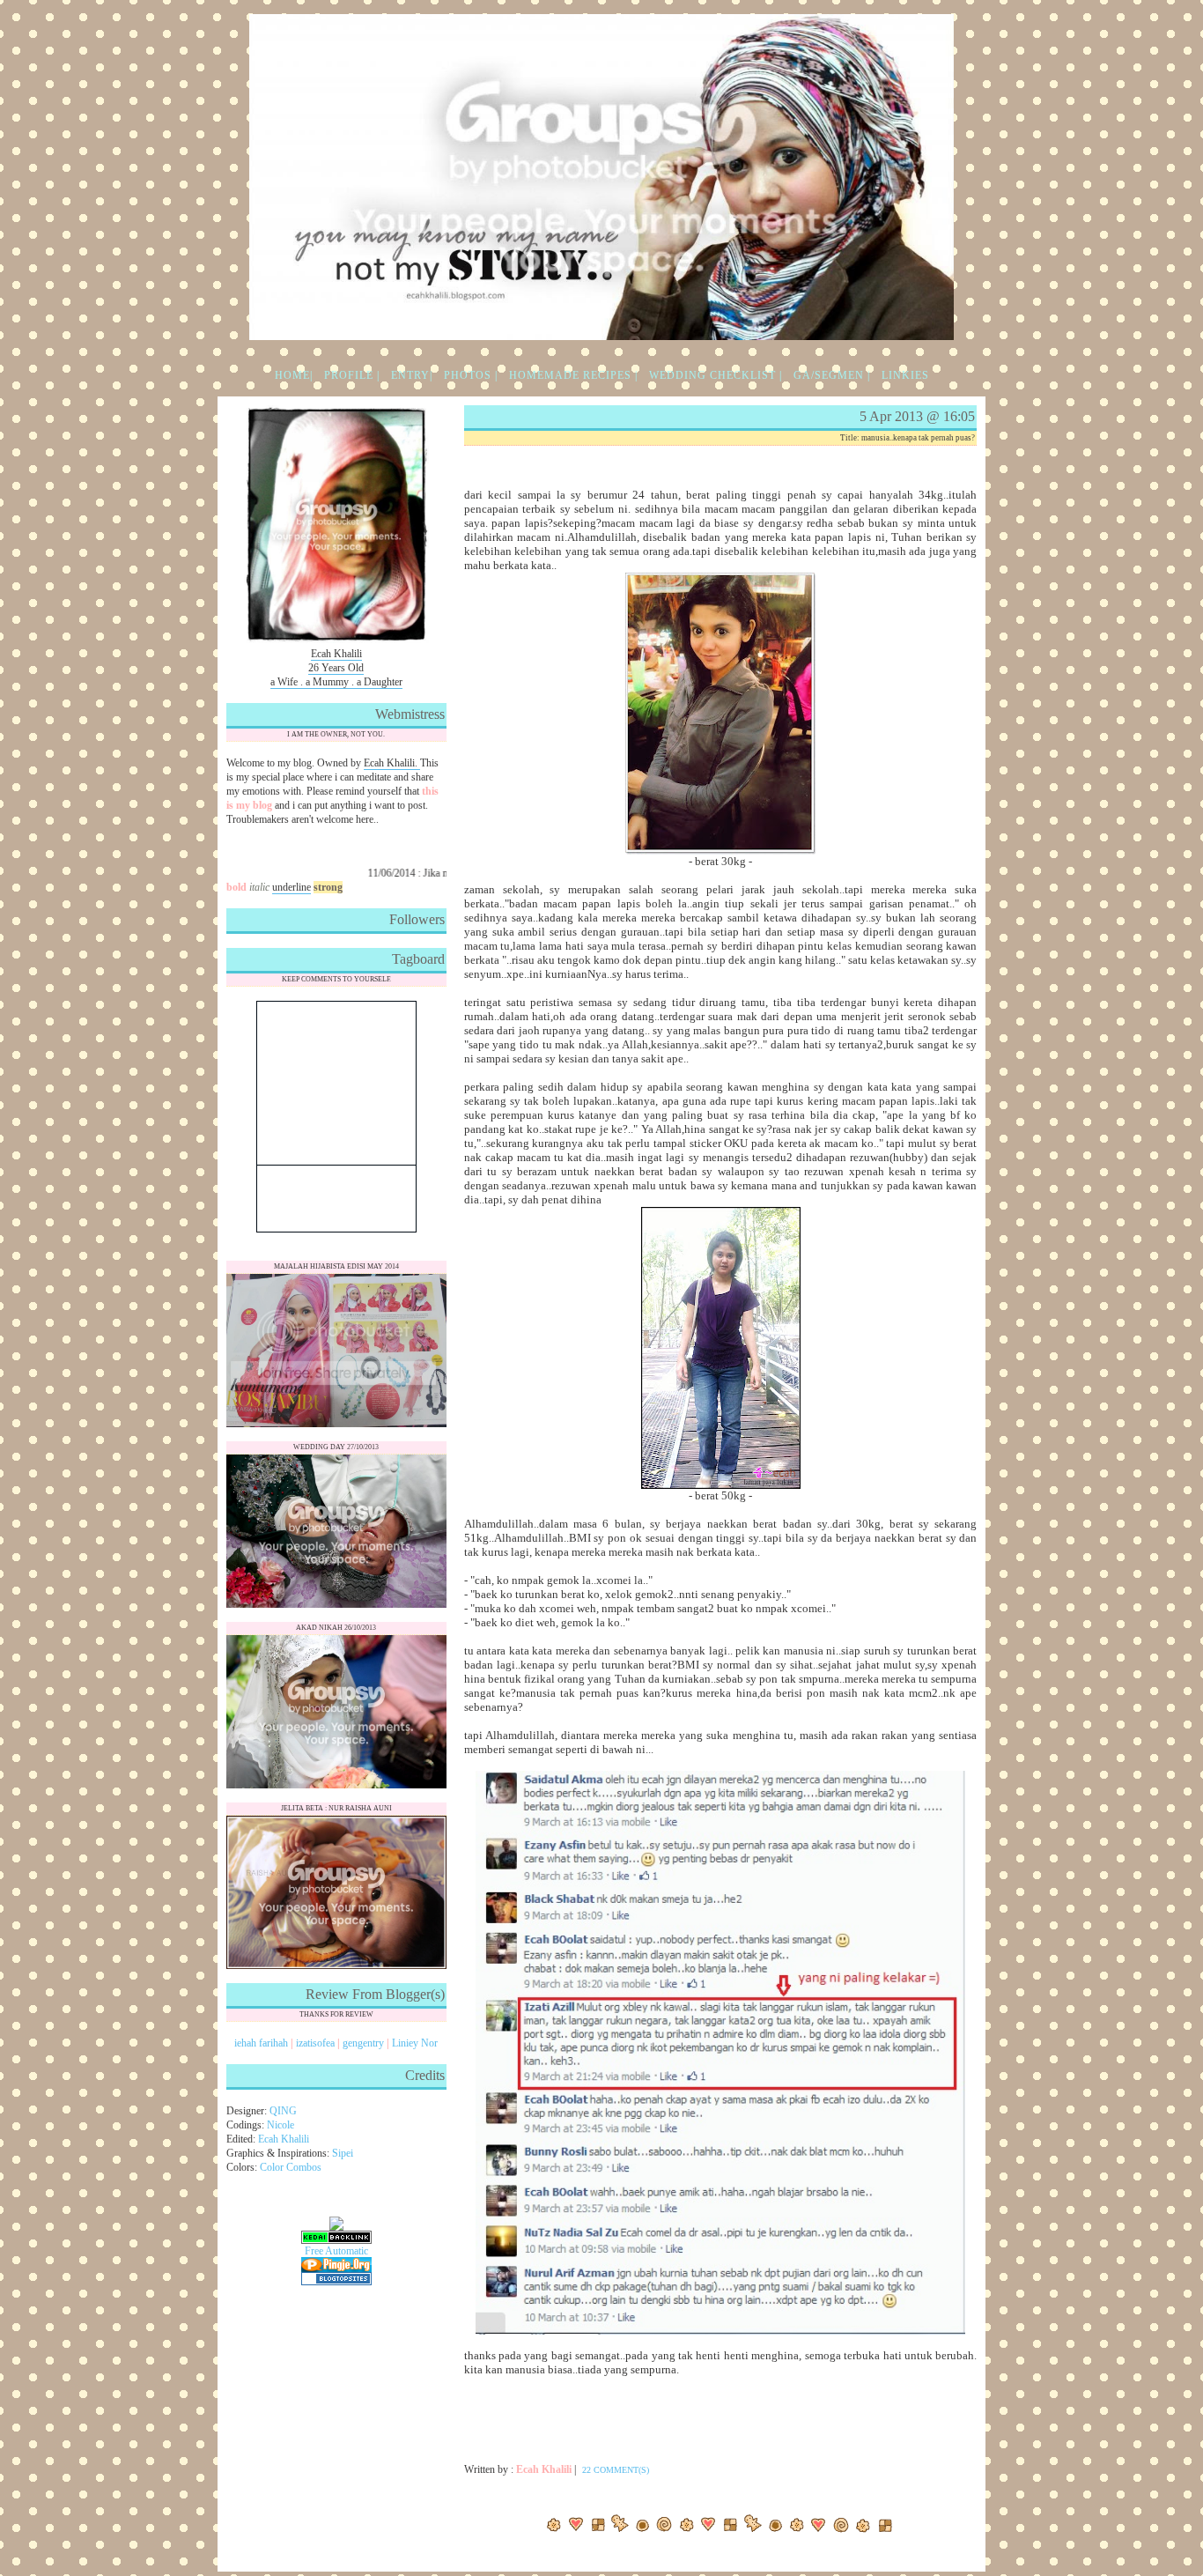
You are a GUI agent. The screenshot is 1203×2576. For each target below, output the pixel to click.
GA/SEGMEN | (832, 375)
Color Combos (291, 2167)
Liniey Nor (415, 2043)
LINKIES (905, 375)
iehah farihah (261, 2043)
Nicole (280, 2125)
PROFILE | (352, 375)
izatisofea (315, 2043)
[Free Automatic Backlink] (336, 2254)
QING (283, 2111)
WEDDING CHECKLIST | (716, 375)
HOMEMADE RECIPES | (573, 375)
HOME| (294, 375)
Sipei (343, 2153)
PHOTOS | (471, 375)
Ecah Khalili (284, 2139)
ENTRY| (412, 375)
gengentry (363, 2043)
